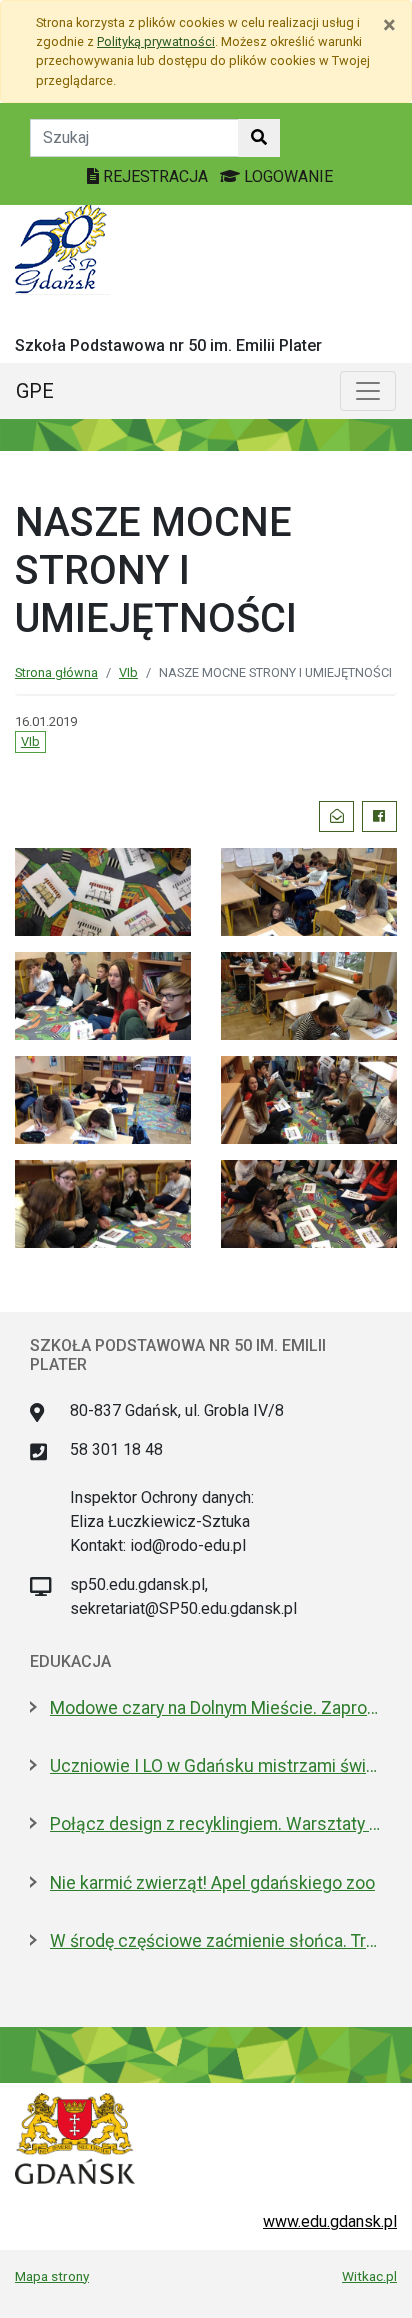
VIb (128, 672)
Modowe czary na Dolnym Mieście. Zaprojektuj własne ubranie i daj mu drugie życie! (216, 1708)
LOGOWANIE (286, 176)
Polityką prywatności (156, 41)
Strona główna (56, 672)
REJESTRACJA (155, 176)
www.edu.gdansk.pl (330, 2221)
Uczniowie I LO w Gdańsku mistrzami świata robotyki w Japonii (216, 1766)
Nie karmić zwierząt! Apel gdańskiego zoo (212, 1883)
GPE (35, 391)
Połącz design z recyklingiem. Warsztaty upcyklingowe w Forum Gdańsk (216, 1824)
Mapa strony (52, 2276)
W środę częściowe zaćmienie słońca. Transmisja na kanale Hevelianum (216, 1941)
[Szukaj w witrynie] (259, 138)
